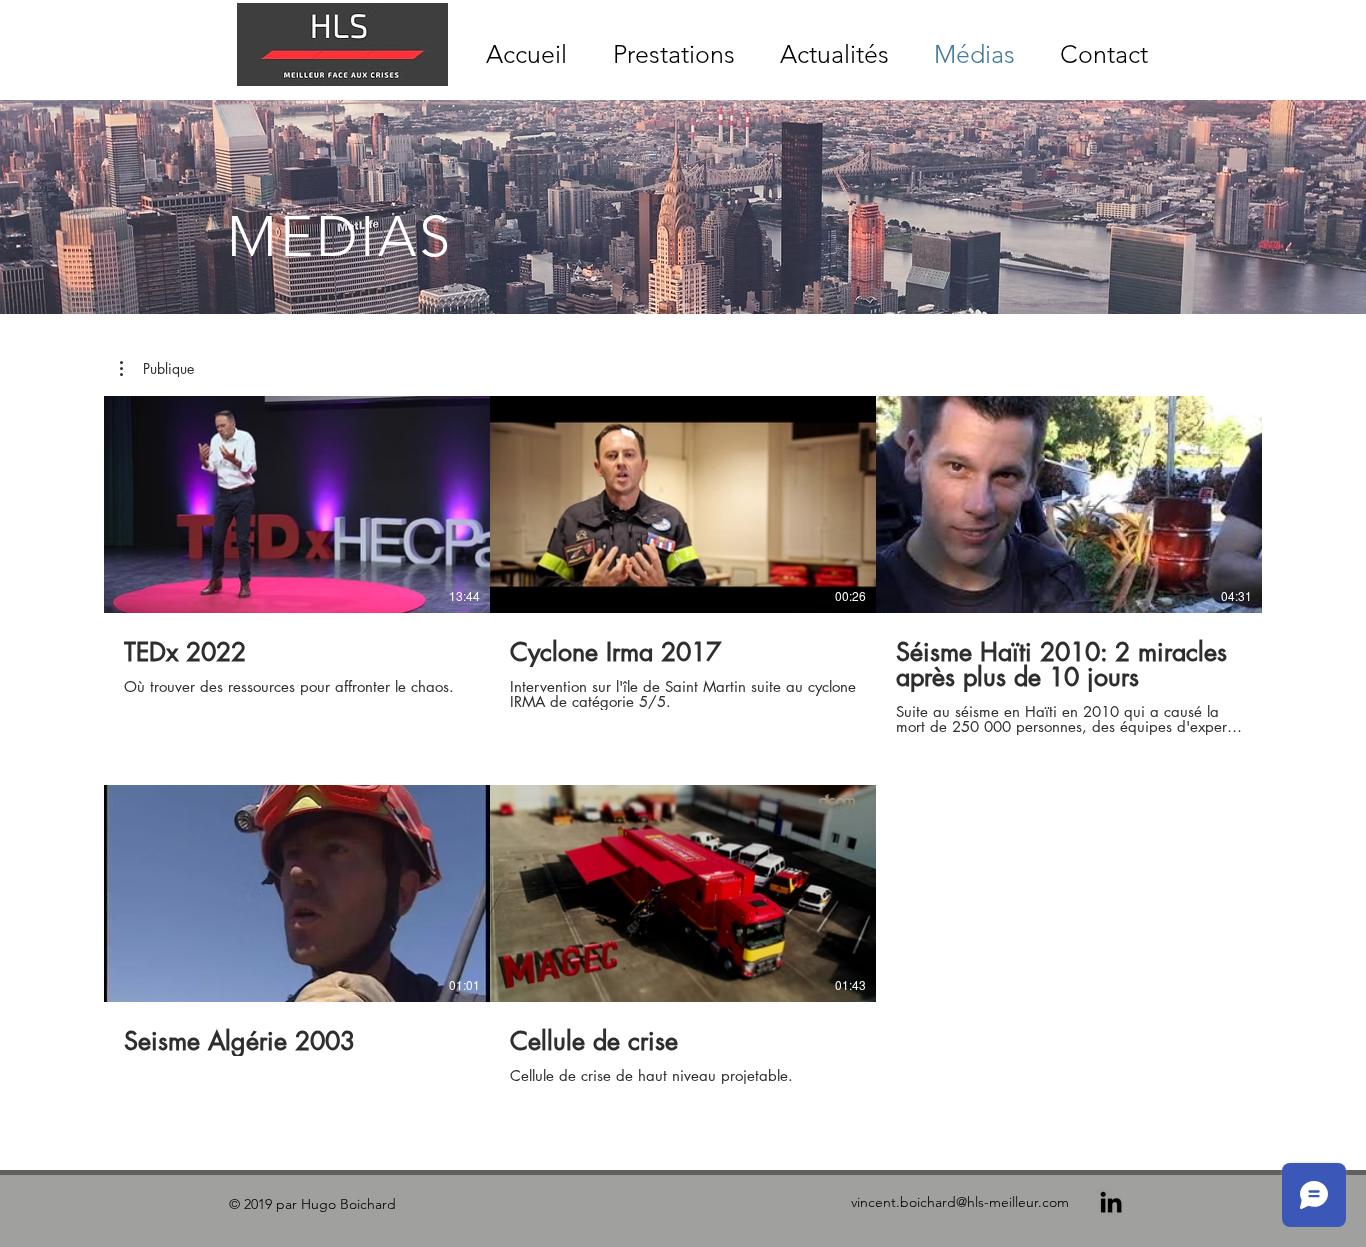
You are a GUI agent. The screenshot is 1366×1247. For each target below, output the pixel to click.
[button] (157, 369)
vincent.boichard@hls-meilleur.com (960, 1202)
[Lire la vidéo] (297, 505)
